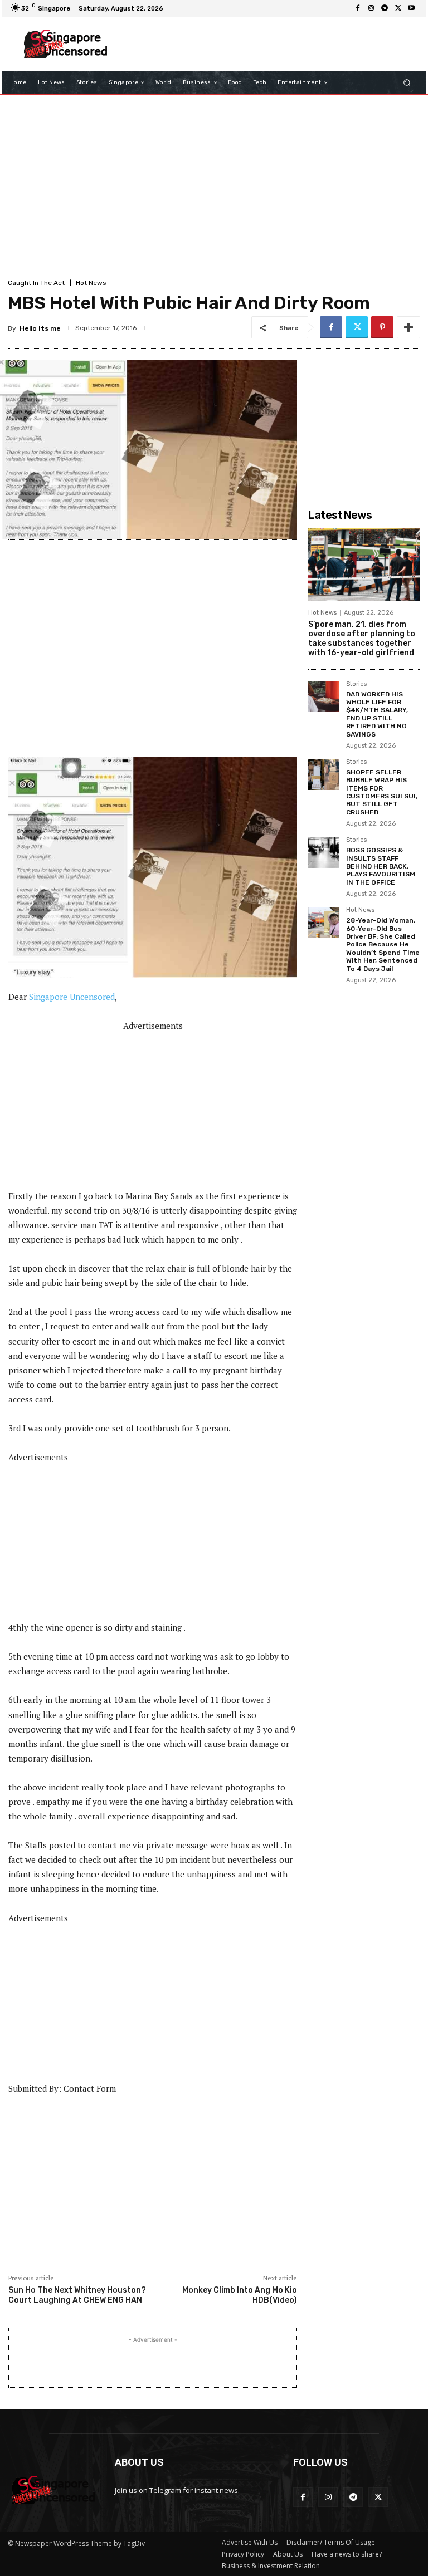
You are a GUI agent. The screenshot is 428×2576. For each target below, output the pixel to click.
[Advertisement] (266, 44)
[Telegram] (385, 8)
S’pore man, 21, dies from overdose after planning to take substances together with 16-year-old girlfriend (362, 638)
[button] (407, 83)
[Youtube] (411, 8)
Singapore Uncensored (72, 997)
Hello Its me (40, 328)
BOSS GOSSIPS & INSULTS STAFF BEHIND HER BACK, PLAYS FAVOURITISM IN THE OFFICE (381, 866)
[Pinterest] (382, 327)
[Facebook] (358, 8)
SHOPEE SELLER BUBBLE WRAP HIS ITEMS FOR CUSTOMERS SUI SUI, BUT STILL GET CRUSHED (382, 792)
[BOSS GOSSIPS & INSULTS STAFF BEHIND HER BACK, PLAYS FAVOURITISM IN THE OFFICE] (324, 852)
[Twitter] (398, 8)
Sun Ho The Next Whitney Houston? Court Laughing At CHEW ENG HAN (77, 2295)
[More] (408, 327)
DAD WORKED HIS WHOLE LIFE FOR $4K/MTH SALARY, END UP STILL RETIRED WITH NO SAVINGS (377, 714)
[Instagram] (371, 8)
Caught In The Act (36, 283)
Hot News (91, 283)
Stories (356, 684)
